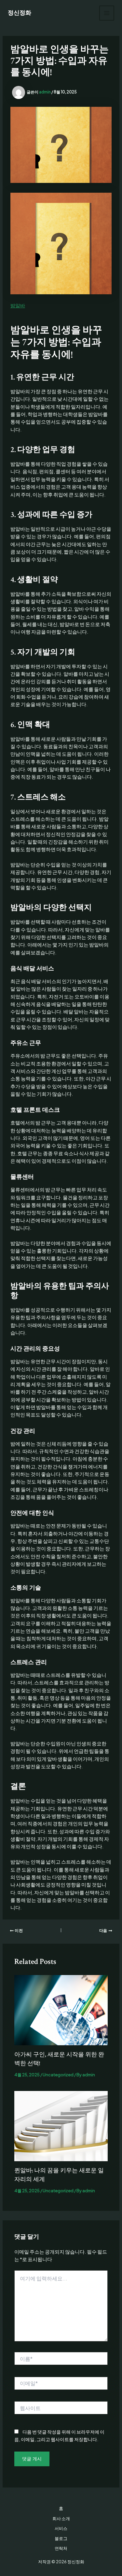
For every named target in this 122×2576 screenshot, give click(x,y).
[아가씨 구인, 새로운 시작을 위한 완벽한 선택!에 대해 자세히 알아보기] (61, 2010)
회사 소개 (61, 2519)
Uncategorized (58, 2075)
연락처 (61, 2548)
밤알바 (18, 305)
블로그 (61, 2538)
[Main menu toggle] (107, 13)
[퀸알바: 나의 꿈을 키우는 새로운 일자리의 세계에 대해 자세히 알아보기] (61, 2125)
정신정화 (20, 13)
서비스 (61, 2528)
